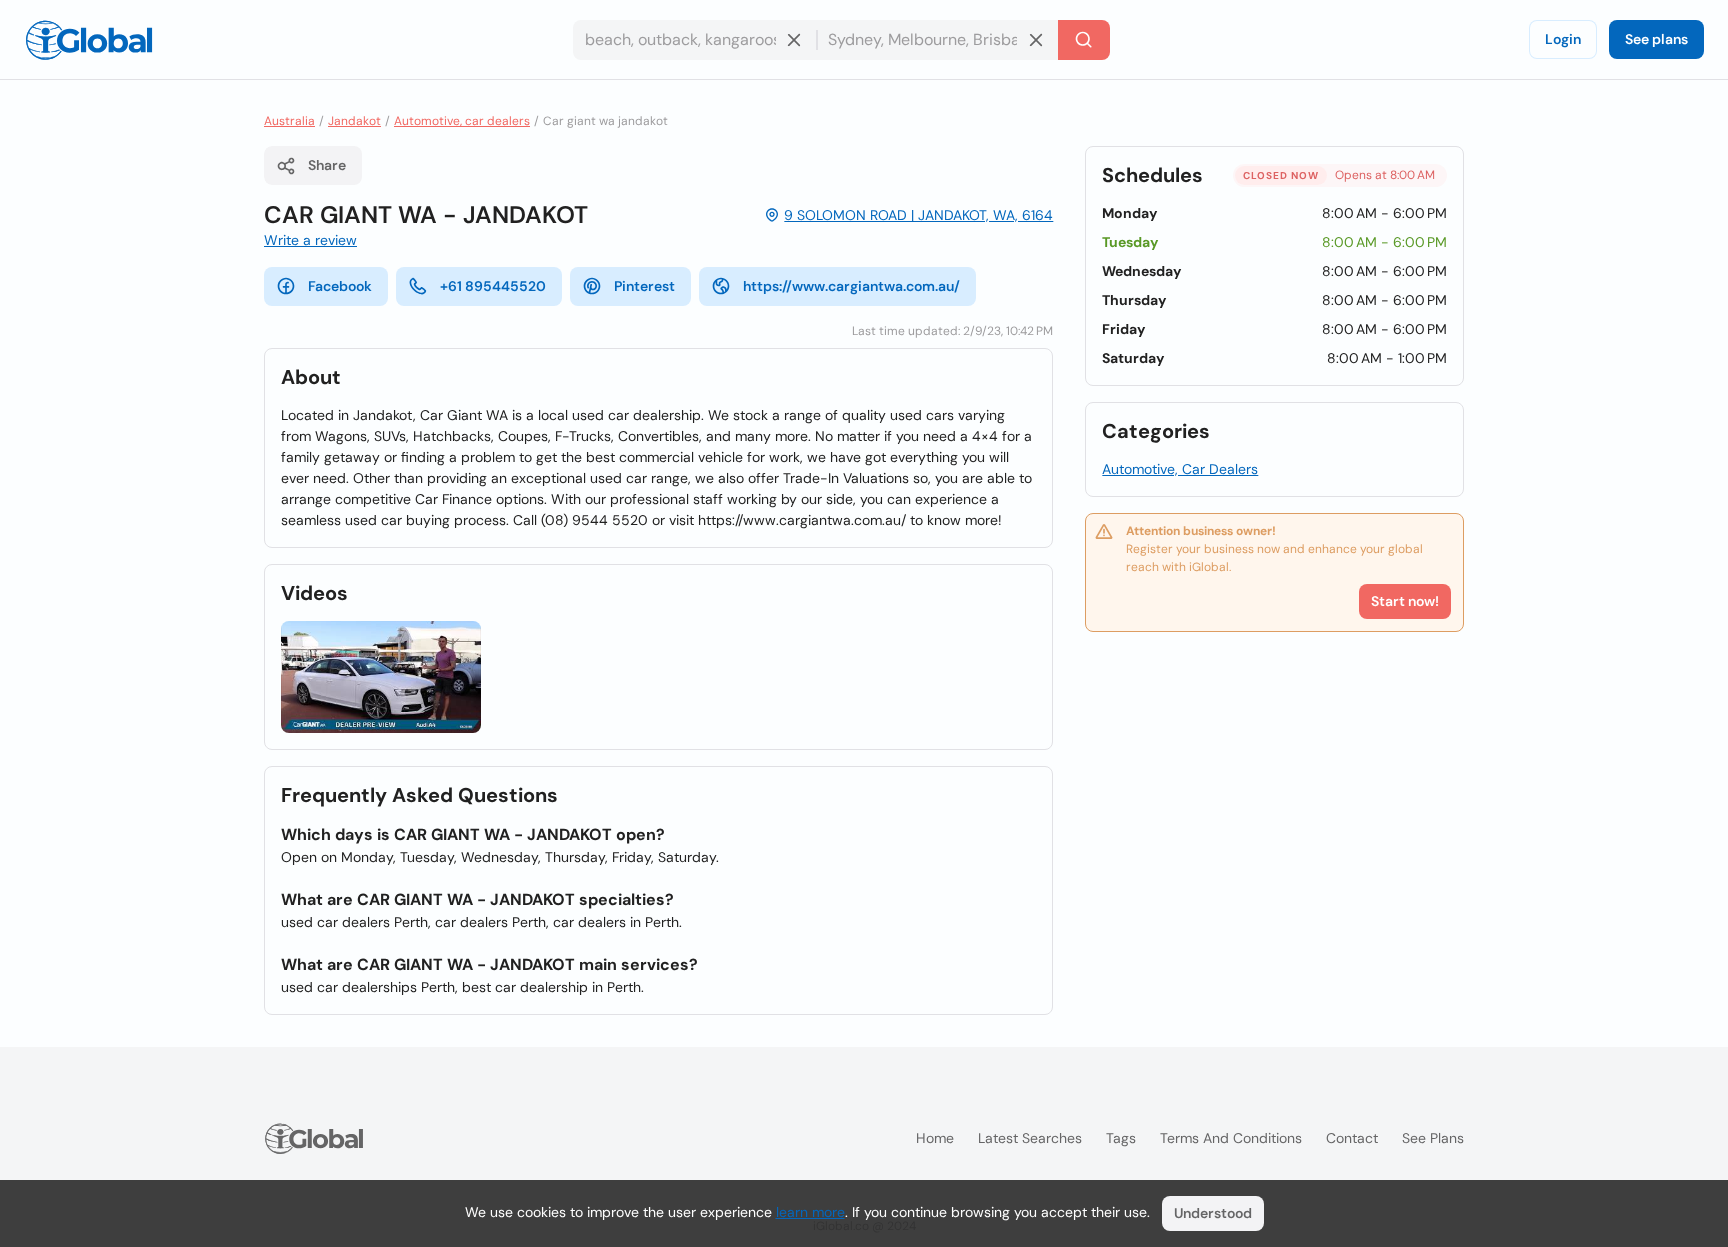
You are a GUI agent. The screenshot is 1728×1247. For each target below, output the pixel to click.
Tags (1121, 1138)
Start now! (1405, 601)
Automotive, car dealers (462, 121)
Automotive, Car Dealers (1180, 469)
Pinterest (644, 286)
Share (327, 165)
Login (1563, 39)
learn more (810, 1212)
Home (935, 1138)
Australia (289, 121)
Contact (1352, 1138)
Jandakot (354, 121)
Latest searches (1030, 1138)
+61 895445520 (493, 286)
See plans (1656, 39)
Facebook (340, 286)
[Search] (1084, 40)
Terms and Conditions (1231, 1138)
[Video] (381, 677)
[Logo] (89, 40)
